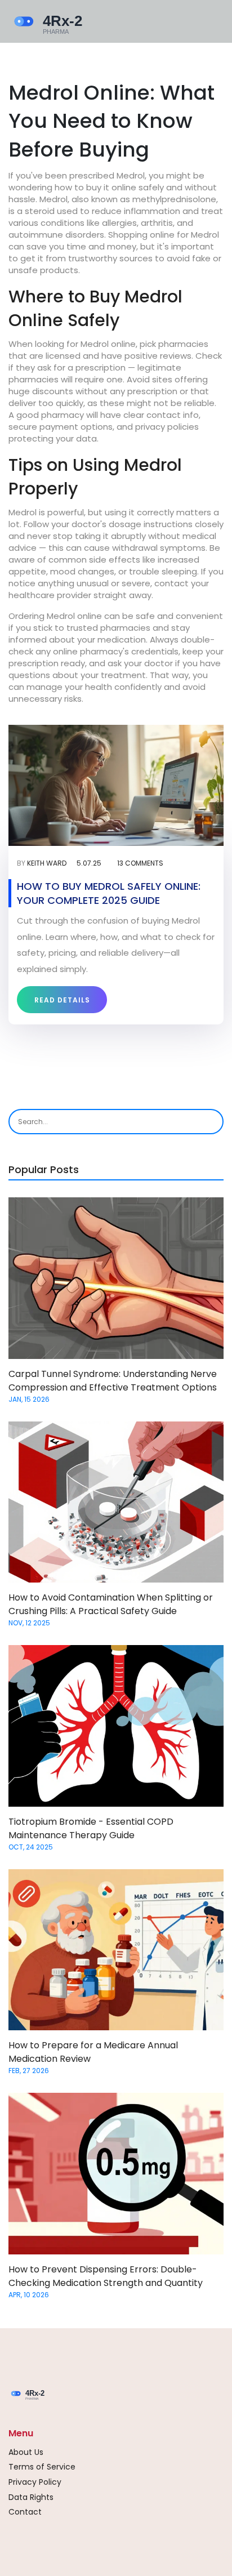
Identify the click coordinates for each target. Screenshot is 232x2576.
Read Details (62, 1000)
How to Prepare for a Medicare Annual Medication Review (93, 2052)
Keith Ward (47, 863)
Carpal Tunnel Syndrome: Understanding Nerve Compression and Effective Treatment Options (113, 1381)
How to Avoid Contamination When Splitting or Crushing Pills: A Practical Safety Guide (111, 1604)
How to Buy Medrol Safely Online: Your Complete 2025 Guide (109, 893)
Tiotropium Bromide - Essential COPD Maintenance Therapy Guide (91, 1828)
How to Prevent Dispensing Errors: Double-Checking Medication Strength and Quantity (106, 2276)
